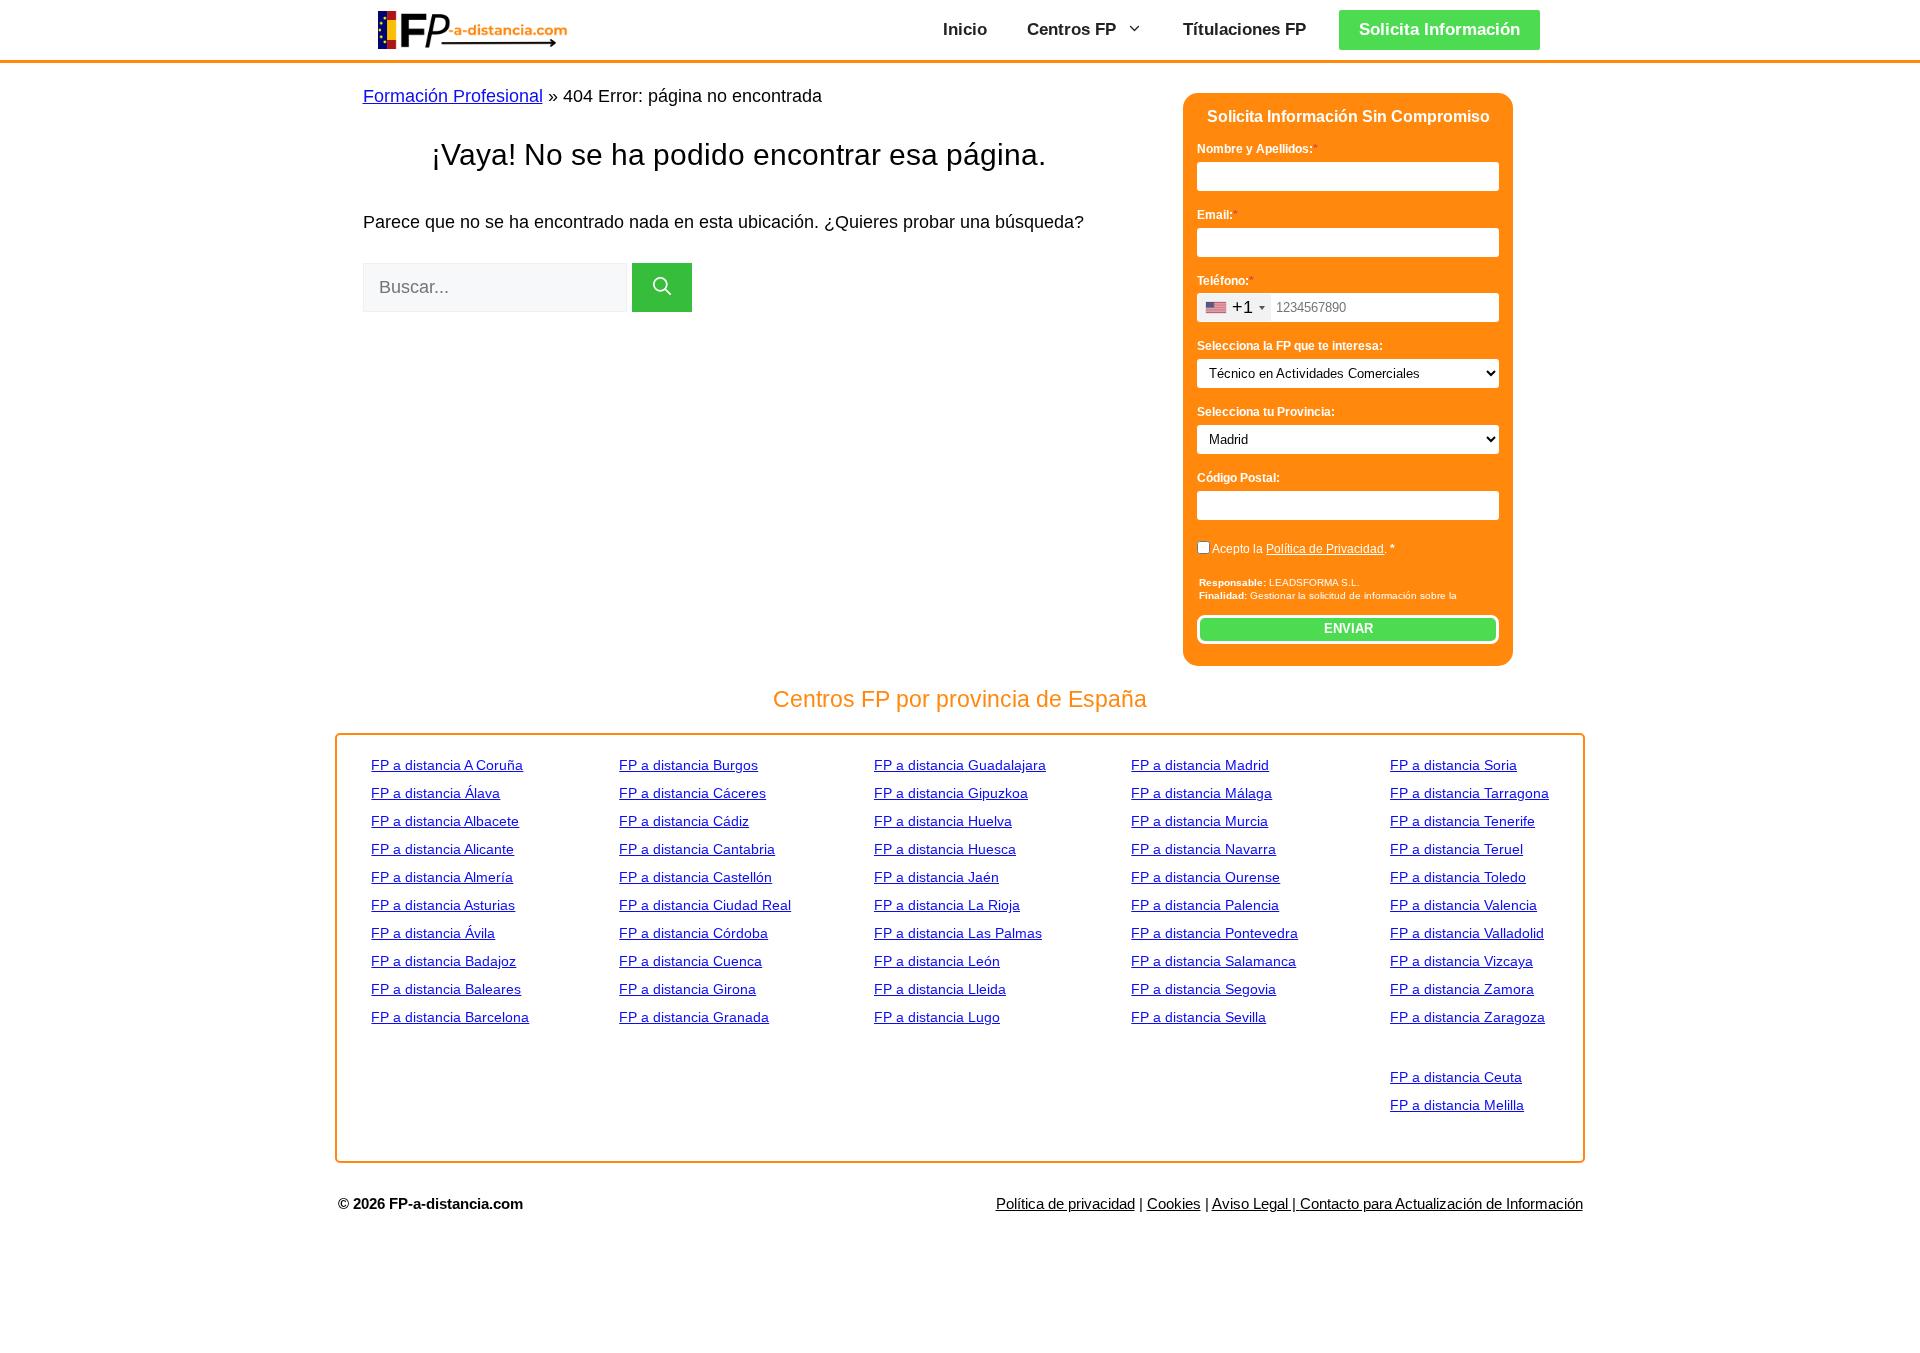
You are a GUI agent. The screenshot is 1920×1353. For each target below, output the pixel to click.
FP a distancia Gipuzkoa (951, 793)
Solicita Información (1439, 29)
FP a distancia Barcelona (450, 1017)
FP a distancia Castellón (695, 877)
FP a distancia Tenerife (1462, 821)
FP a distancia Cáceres (692, 793)
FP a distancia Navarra (1203, 849)
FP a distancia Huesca (945, 849)
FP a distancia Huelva (943, 821)
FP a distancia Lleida (940, 989)
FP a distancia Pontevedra (1214, 933)
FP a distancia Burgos (688, 765)
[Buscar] (662, 287)
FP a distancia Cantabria (697, 849)
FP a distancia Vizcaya (1461, 961)
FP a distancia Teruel (1456, 849)
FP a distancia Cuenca (690, 961)
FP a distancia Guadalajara (960, 765)
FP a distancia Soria (1453, 765)
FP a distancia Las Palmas (958, 933)
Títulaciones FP (1244, 29)
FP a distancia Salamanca (1213, 961)
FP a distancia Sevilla (1198, 1017)
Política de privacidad (1065, 1203)
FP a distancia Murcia (1199, 821)
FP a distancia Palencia (1205, 905)
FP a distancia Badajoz (443, 961)
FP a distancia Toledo (1458, 877)
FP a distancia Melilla (1457, 1105)
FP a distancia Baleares (446, 989)
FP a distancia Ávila (433, 933)
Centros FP (1071, 29)
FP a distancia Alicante (442, 849)
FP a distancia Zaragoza (1467, 1017)
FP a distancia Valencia (1463, 905)
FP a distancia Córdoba (693, 933)
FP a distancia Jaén (936, 877)
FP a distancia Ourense (1205, 877)
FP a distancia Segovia (1203, 989)
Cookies (1174, 1203)
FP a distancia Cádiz (684, 821)
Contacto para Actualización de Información (1441, 1203)
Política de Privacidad (1325, 549)
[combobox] (1234, 307)
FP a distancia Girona (687, 989)
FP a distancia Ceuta (1456, 1077)
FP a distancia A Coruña (447, 765)
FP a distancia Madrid (1200, 765)
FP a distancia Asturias (443, 905)
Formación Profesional (453, 96)
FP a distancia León (937, 961)
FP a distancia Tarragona (1469, 793)
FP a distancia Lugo (937, 1017)
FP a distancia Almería (442, 877)
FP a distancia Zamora (1462, 989)
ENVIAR (1348, 628)
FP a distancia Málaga (1201, 793)
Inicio (965, 29)
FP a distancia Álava (435, 793)
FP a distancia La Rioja (947, 905)
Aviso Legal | (1256, 1203)
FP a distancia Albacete (445, 821)
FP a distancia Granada (694, 1017)
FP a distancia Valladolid (1467, 933)
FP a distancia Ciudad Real (705, 905)
